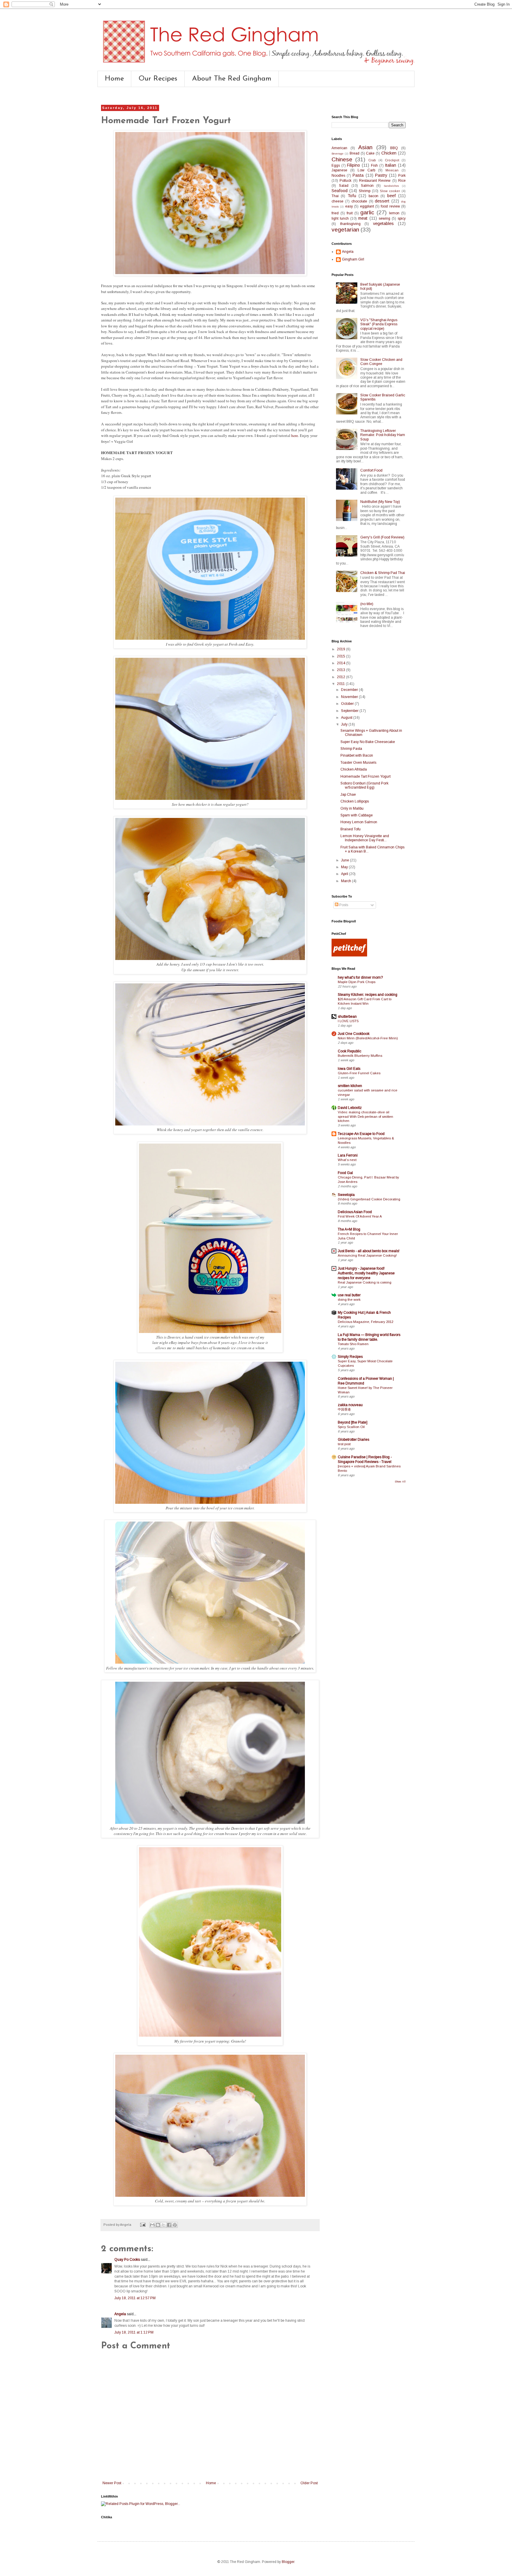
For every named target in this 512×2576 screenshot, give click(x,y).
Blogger (288, 2562)
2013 (341, 670)
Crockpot (392, 160)
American (339, 148)
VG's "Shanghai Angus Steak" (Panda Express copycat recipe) (379, 324)
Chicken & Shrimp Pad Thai (383, 573)
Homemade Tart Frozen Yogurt (365, 776)
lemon (394, 213)
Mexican (392, 170)
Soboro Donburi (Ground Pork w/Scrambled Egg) (364, 785)
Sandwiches (391, 186)
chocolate (359, 201)
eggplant (367, 206)
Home (114, 79)
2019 (341, 649)
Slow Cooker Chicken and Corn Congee (381, 362)
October (348, 704)
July (345, 724)
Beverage (337, 153)
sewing (384, 218)
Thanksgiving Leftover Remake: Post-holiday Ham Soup (383, 435)
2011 (341, 684)
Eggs (336, 165)
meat (363, 218)
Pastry (381, 175)
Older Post (309, 2483)
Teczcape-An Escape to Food (361, 1134)
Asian (365, 147)
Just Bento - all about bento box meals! (369, 1251)
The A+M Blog (349, 1229)
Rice (402, 181)
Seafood (340, 191)
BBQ (394, 148)
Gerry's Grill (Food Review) (382, 537)
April (345, 874)
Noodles (338, 176)
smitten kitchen (350, 1086)
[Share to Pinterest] (175, 2225)
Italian (391, 165)
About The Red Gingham (232, 79)
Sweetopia (346, 1195)
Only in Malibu (352, 808)
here (295, 435)
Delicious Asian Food (355, 1212)
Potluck (345, 181)
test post (344, 1444)
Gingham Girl (353, 259)
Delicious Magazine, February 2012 (365, 1322)
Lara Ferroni (348, 1155)
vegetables (383, 223)
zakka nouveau (350, 1405)
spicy (402, 218)
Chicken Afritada (354, 769)
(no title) (367, 604)
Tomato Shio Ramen (353, 1344)
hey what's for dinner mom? (360, 977)
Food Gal (345, 1173)
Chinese (342, 159)
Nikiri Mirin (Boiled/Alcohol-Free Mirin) (368, 1038)
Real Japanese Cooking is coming (365, 1282)
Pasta (358, 175)
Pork (402, 176)
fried (335, 213)
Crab (372, 160)
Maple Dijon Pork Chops (357, 982)
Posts (343, 905)
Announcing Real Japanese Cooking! (367, 1255)
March (347, 881)
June (345, 860)
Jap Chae (348, 795)
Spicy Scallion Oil (351, 1427)
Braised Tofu (351, 829)
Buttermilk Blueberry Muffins (360, 1056)
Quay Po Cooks (127, 2260)
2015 (341, 656)
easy (349, 206)
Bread (355, 153)
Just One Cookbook (354, 1034)
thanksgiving (350, 224)
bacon (373, 196)
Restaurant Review (375, 181)
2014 (341, 663)
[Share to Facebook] (169, 2225)
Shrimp (365, 191)
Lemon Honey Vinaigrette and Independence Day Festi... (365, 838)
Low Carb (366, 170)
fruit (350, 213)
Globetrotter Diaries (353, 1440)
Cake (370, 153)
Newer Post (112, 2483)
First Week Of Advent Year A (360, 1216)
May (345, 867)
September (350, 711)
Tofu (352, 196)
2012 (341, 677)
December (350, 690)
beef (392, 196)
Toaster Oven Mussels (358, 763)
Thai (335, 196)
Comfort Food (371, 470)
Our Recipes (158, 79)
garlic (367, 212)
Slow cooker (390, 191)
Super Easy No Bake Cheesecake (368, 742)
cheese (337, 201)
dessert (382, 201)
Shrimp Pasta (351, 749)
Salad (344, 186)
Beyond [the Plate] (353, 1422)
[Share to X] (164, 2225)
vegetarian (345, 230)
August (347, 718)
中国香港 (344, 1409)
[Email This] (152, 2225)
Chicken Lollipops (355, 801)
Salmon (367, 186)
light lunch (340, 218)
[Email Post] (143, 2225)
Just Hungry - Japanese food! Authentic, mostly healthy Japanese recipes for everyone (366, 1273)
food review (390, 206)
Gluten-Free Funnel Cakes (359, 1073)
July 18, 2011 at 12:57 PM (135, 2298)
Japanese (339, 170)
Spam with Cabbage (357, 815)
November (350, 697)
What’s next (347, 1160)
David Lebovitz (350, 1108)
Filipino (353, 165)
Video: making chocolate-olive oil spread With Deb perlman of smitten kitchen (365, 1117)
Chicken (389, 153)
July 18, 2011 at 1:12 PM (134, 2332)
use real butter (349, 1295)
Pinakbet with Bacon (357, 755)
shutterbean (347, 1017)
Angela (120, 2314)
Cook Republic (349, 1051)
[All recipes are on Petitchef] (349, 955)
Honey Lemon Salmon (359, 822)
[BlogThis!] (158, 2225)
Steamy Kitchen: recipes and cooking (368, 995)
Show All (400, 1482)
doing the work (349, 1300)
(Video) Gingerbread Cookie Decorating (369, 1199)
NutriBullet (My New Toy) (380, 502)
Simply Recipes (350, 1357)
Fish (374, 165)
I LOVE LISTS (348, 1021)
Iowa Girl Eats (349, 1069)
